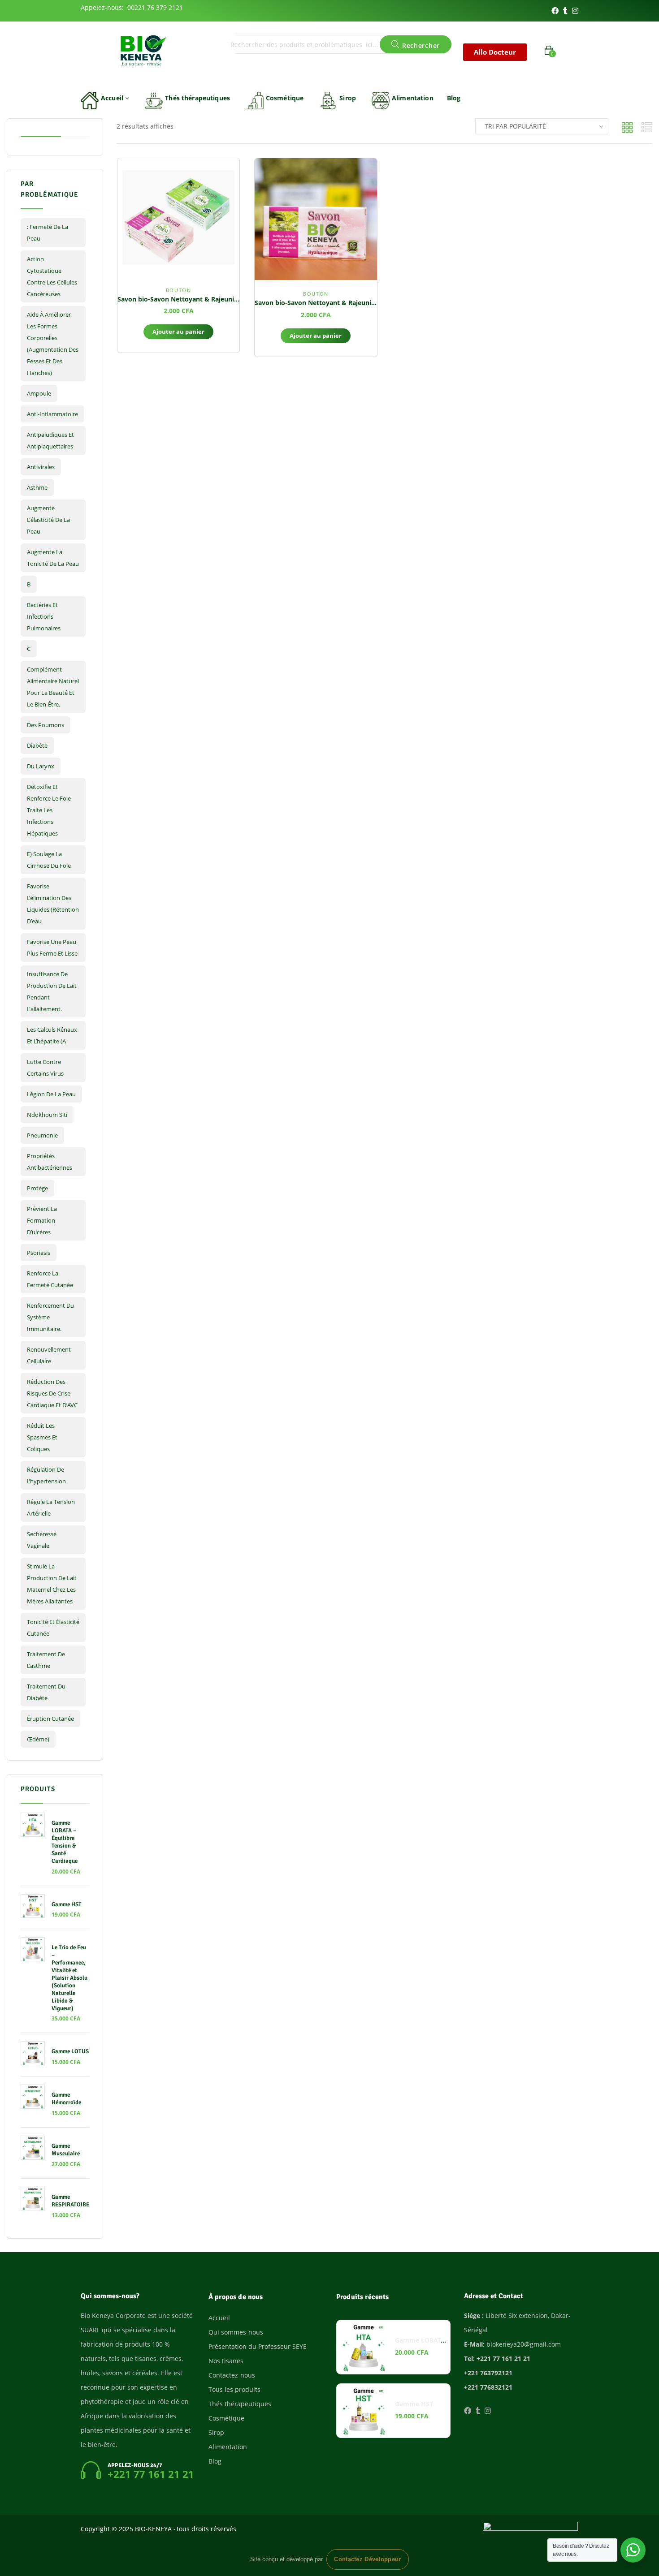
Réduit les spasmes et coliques (42, 1437)
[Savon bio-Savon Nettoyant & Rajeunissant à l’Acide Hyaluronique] (178, 217)
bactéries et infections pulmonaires (44, 616)
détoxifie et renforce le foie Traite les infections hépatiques (49, 810)
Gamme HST (67, 1904)
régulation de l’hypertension (46, 1475)
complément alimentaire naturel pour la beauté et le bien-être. (53, 687)
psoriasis (39, 1253)
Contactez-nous (232, 2375)
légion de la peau (51, 1094)
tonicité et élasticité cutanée (53, 1628)
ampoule (39, 393)
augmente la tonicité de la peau (53, 558)
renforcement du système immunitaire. (50, 1317)
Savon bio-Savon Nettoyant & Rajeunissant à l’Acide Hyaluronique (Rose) (367, 303)
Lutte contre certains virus (45, 1068)
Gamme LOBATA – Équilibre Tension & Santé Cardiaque (65, 1842)
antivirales (41, 467)
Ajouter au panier (178, 332)
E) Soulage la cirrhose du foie (49, 860)
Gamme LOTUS (70, 2051)
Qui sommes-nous (236, 2332)
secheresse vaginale (42, 1540)
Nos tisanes (226, 2361)
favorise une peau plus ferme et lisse (52, 948)
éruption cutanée (50, 1719)
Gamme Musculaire (66, 2150)
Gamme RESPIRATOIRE (70, 2201)
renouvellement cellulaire (49, 1355)
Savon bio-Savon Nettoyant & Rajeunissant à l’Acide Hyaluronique (220, 299)
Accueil (113, 98)
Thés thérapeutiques (197, 98)
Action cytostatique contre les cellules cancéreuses (52, 276)
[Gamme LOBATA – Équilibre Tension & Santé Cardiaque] (364, 2347)
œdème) (38, 1739)
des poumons (46, 725)
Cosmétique (285, 98)
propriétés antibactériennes (50, 1162)
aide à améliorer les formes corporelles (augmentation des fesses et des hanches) (53, 344)
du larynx (41, 766)
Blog (454, 98)
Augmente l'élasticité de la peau (48, 520)
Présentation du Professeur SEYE (258, 2346)
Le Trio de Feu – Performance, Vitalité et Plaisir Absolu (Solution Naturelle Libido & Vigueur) (69, 1978)
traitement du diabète (46, 1692)
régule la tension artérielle (51, 1508)
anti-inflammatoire (52, 414)
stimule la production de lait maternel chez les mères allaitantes (52, 1584)
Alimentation (413, 98)
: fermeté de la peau (48, 233)
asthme (37, 487)
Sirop (348, 98)
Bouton (179, 290)
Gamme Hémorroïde (66, 2099)
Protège (37, 1188)
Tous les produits (234, 2389)
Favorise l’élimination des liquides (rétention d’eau (53, 904)
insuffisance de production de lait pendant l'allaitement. (52, 991)
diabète (37, 745)
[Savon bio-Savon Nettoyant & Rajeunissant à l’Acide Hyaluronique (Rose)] (316, 219)
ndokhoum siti (47, 1115)
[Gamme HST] (364, 2411)
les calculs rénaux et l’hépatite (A (52, 1035)
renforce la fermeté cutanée (50, 1279)
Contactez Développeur (367, 2559)
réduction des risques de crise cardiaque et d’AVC (52, 1393)
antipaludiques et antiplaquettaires (50, 440)
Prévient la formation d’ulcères (42, 1220)
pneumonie (42, 1135)
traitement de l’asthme (46, 1660)
